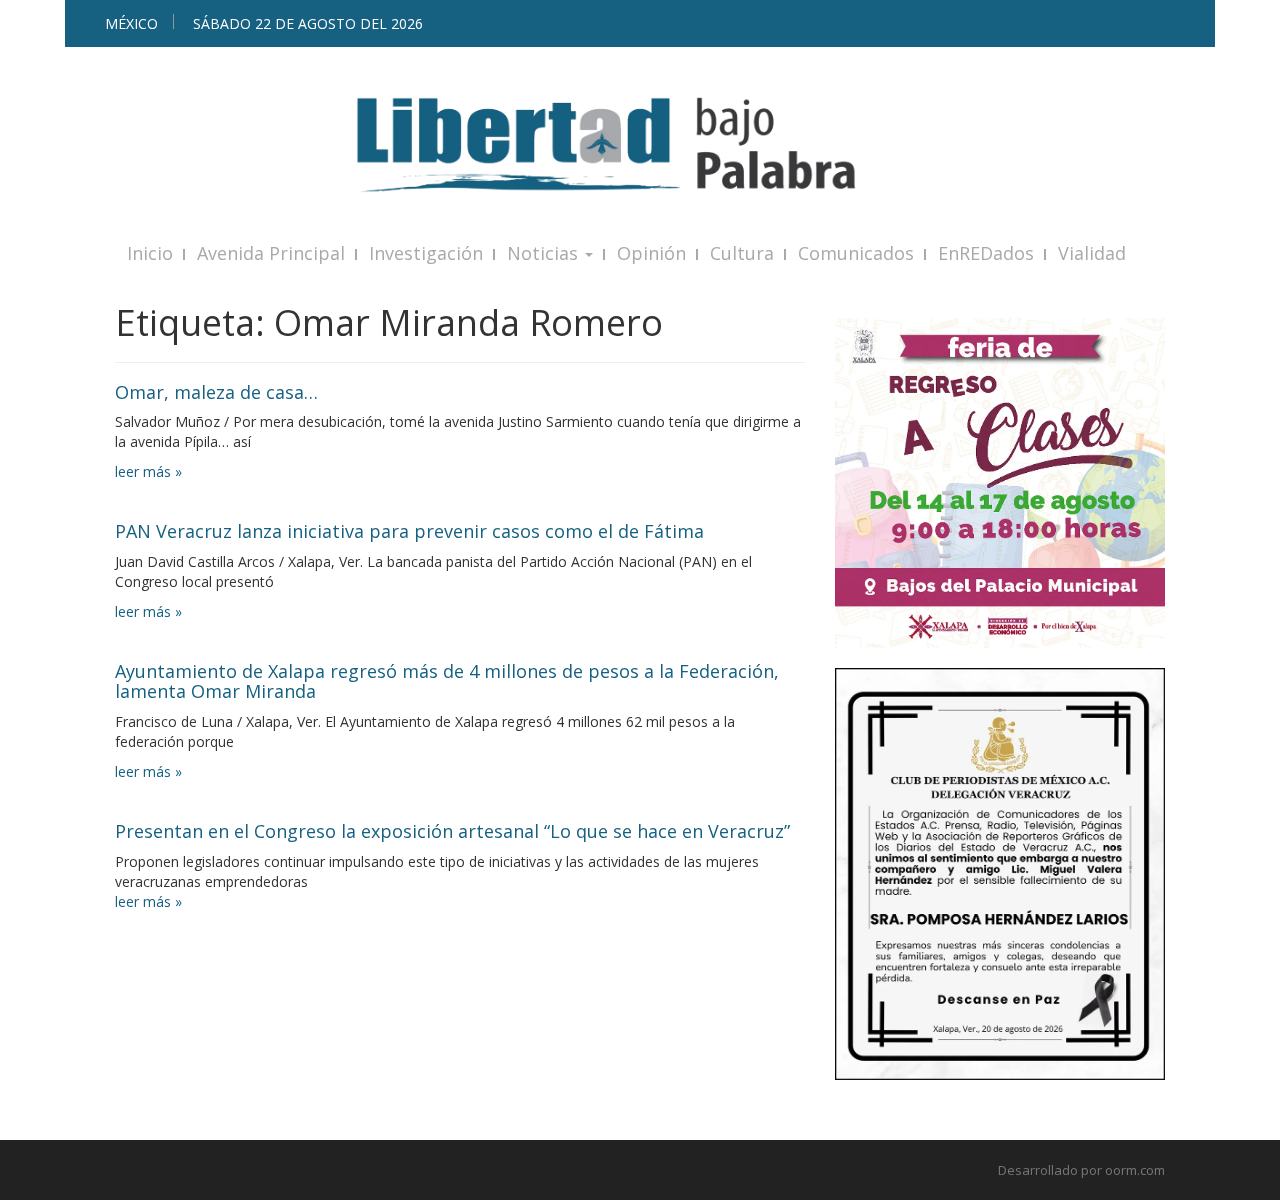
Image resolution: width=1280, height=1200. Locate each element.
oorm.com (1135, 1170)
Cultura (742, 253)
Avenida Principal (271, 253)
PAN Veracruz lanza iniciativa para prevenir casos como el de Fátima (409, 531)
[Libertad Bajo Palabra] (640, 144)
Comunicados (856, 253)
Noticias (545, 253)
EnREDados (986, 253)
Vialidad (1092, 253)
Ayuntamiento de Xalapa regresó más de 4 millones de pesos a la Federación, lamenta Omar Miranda (447, 681)
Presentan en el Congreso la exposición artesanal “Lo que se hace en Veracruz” (452, 831)
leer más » (148, 471)
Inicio (150, 253)
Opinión (651, 253)
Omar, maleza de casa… (216, 392)
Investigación (426, 253)
